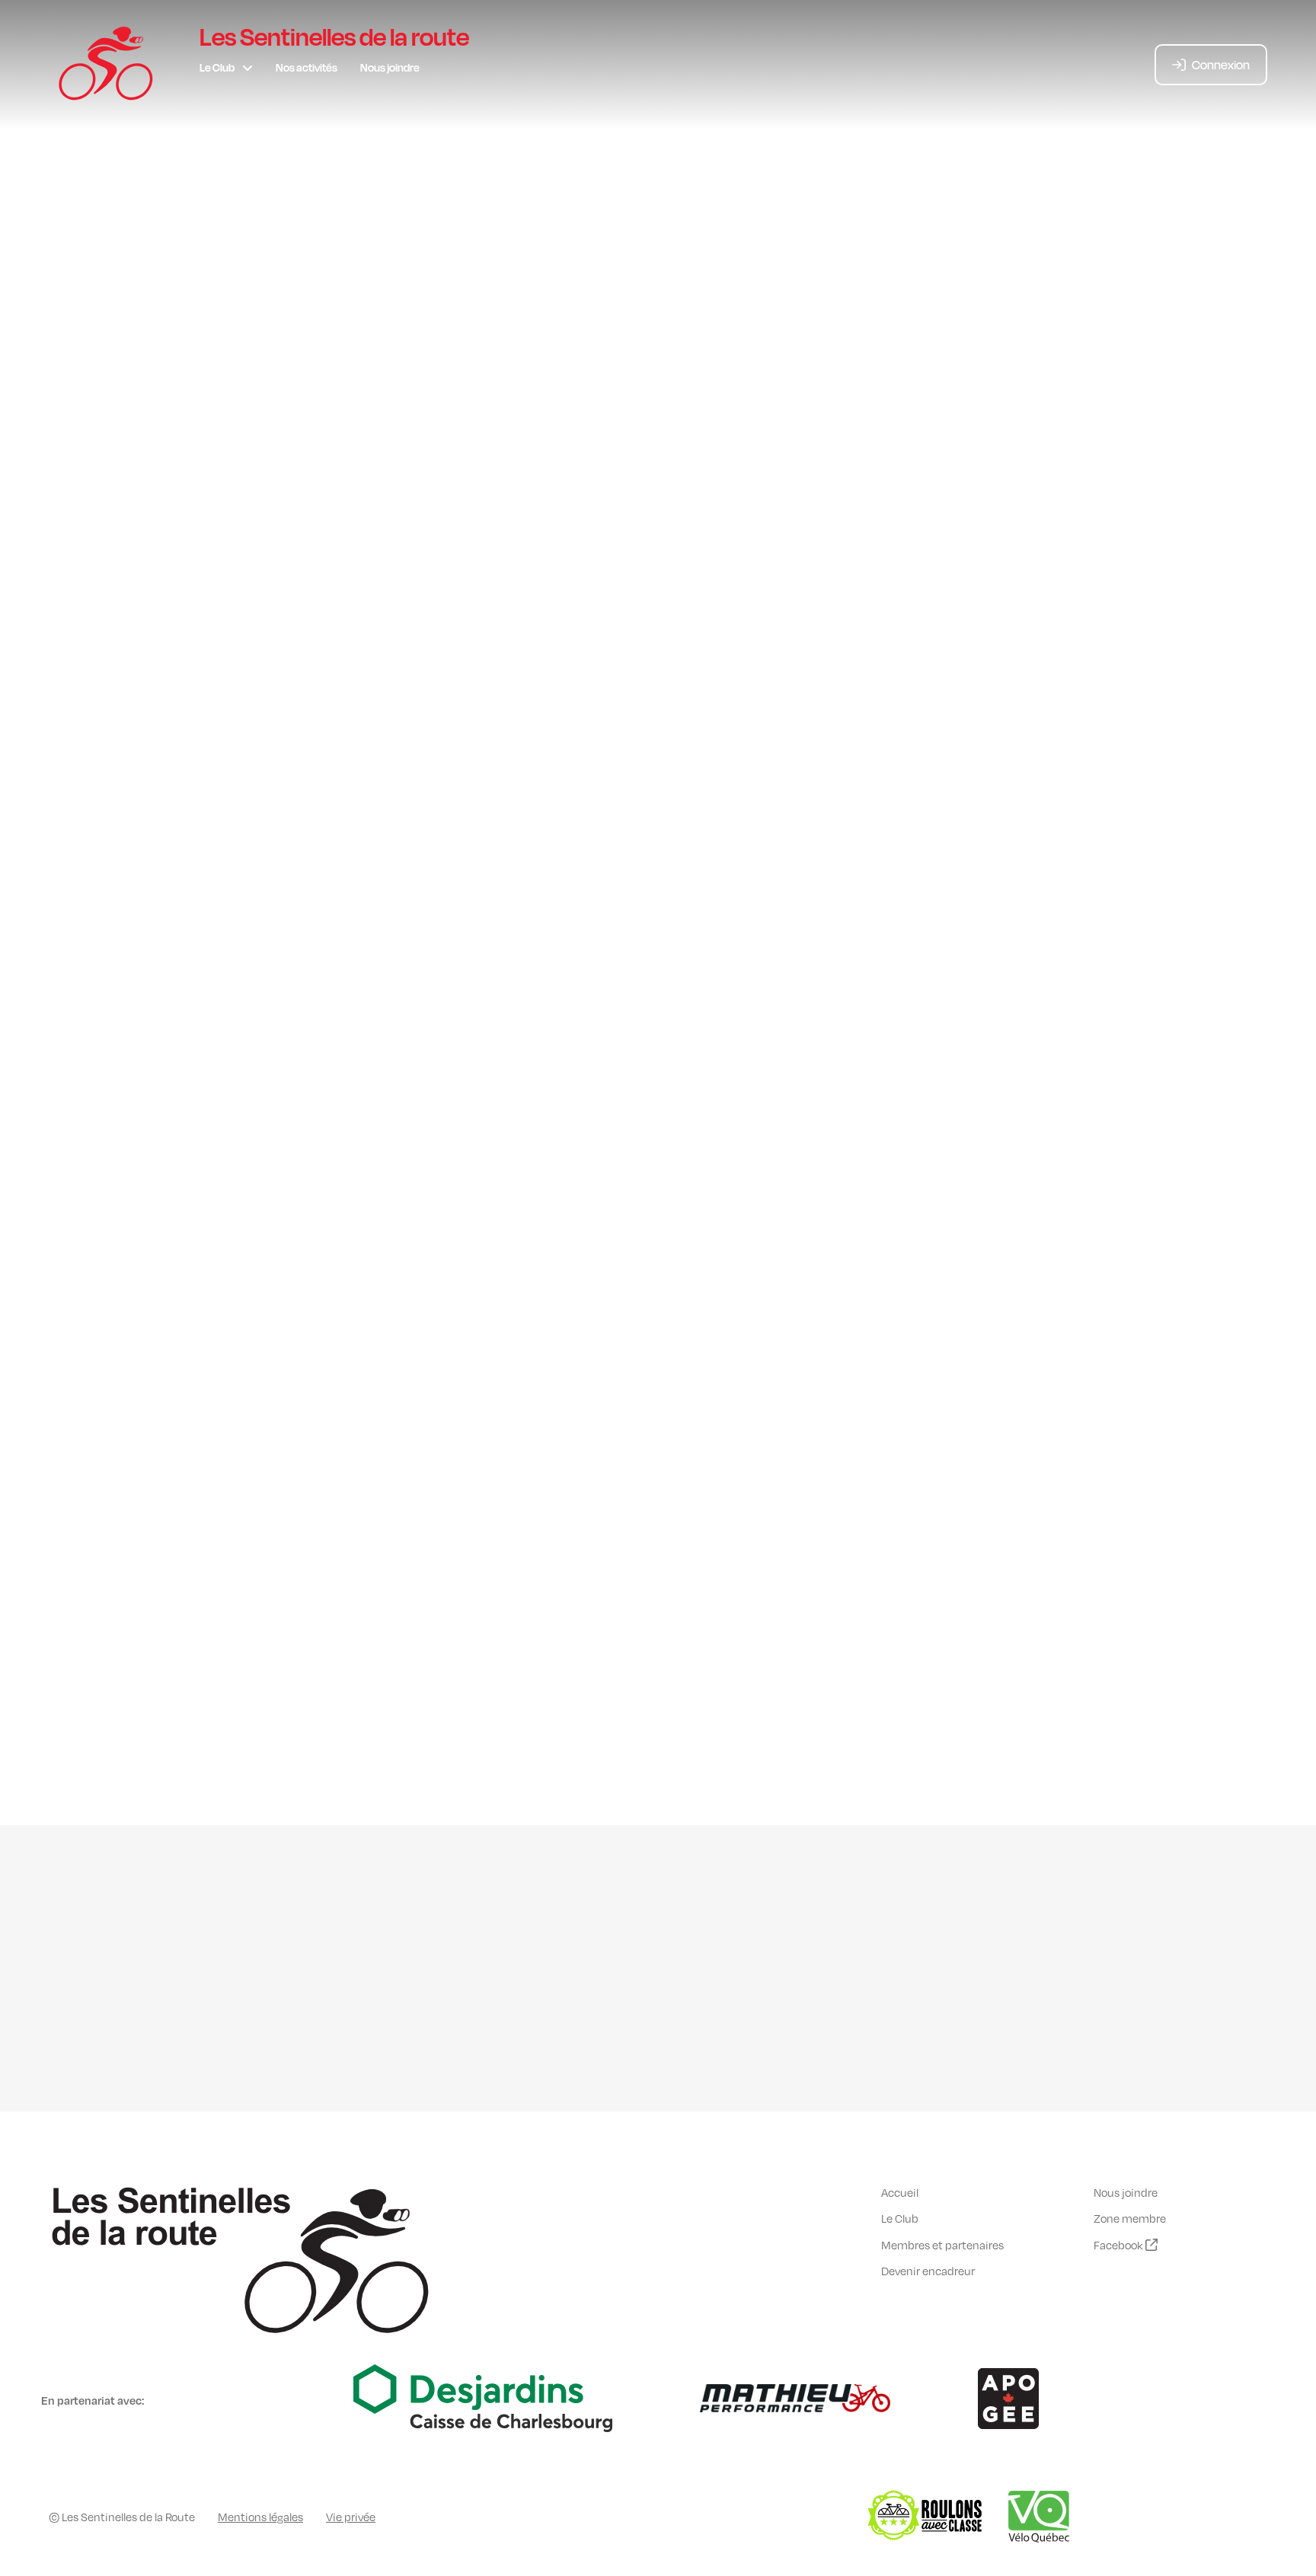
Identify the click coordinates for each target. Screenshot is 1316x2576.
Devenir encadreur (928, 2271)
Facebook (1120, 2245)
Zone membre (1130, 2218)
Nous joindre (390, 67)
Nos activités (307, 67)
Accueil (900, 2192)
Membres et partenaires (942, 2245)
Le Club (217, 67)
